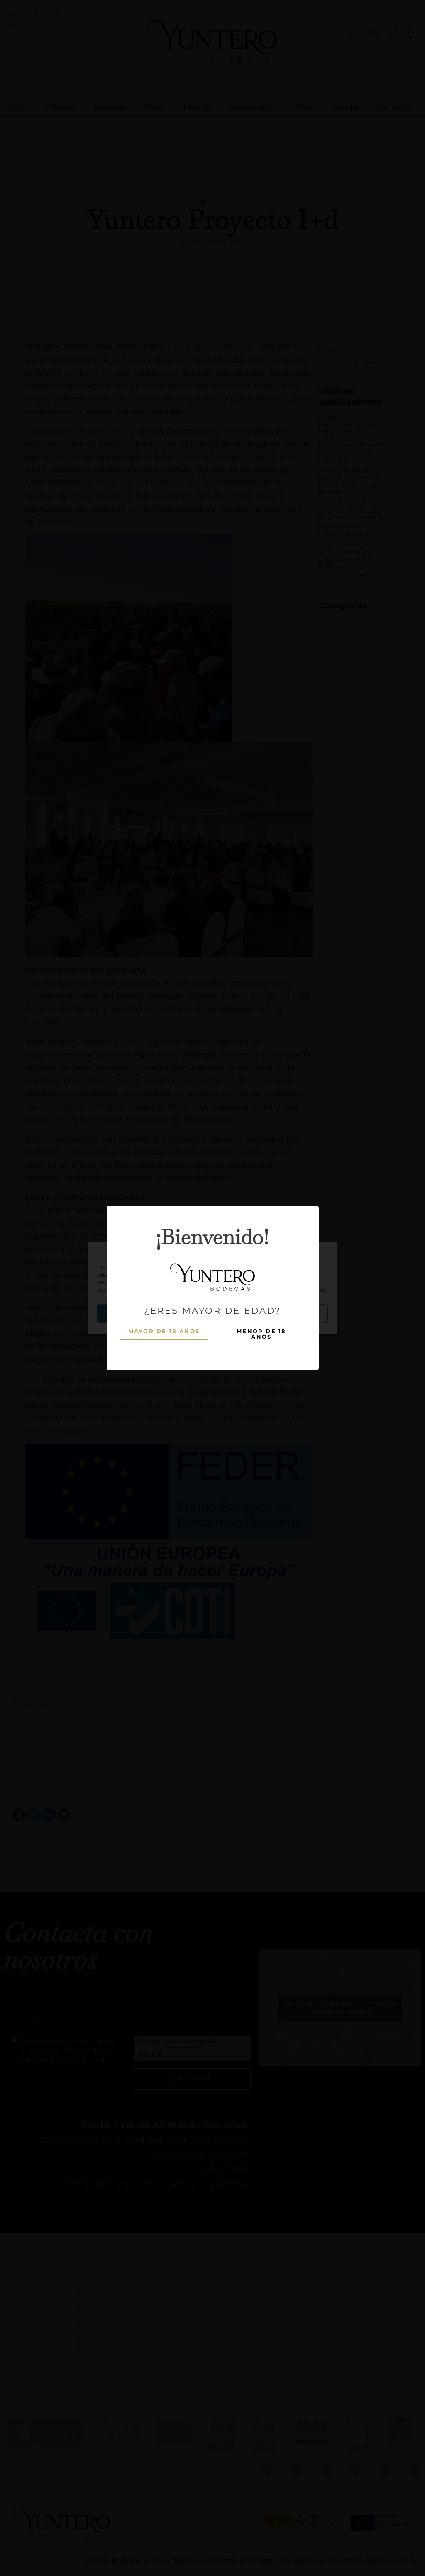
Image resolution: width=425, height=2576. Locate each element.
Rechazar (212, 1314)
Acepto (134, 1314)
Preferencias (291, 1314)
